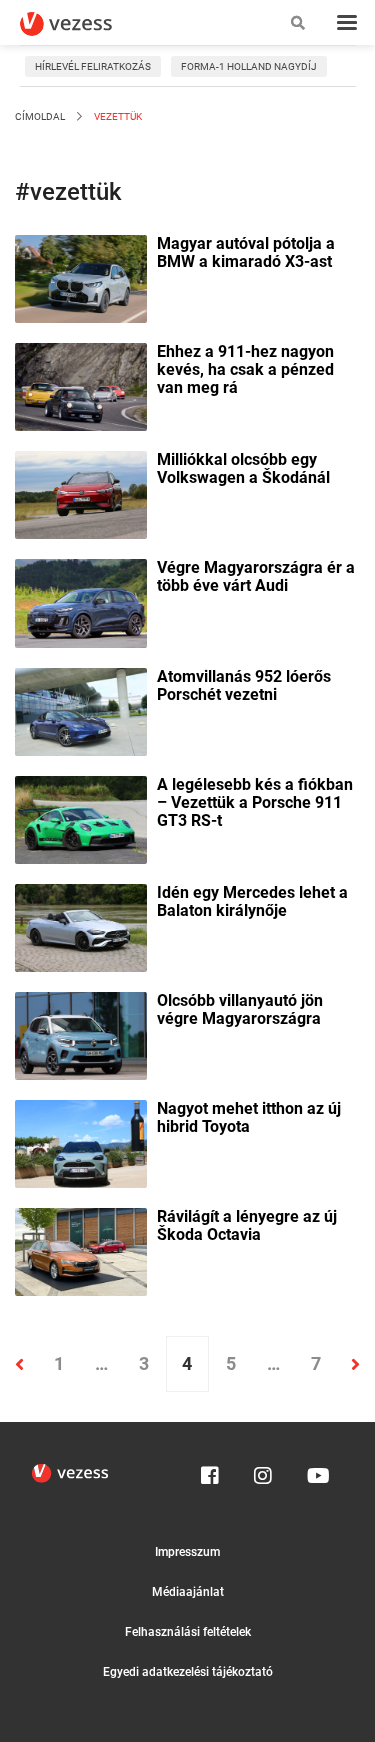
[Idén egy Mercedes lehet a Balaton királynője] (81, 926)
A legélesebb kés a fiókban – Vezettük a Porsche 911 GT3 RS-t (255, 803)
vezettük (117, 116)
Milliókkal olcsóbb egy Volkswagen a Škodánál (243, 469)
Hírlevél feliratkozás (93, 66)
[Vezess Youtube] (316, 1471)
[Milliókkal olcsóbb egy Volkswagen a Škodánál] (81, 494)
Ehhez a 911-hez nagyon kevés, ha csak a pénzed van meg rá (245, 370)
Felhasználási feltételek (188, 1632)
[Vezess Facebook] (210, 1471)
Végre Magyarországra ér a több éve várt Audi (256, 577)
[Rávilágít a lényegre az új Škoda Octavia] (81, 1250)
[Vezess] (85, 24)
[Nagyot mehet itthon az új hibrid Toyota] (81, 1142)
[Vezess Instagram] (263, 1471)
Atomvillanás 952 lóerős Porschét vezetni (244, 686)
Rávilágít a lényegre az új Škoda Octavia (247, 1226)
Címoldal (40, 116)
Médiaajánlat (188, 1592)
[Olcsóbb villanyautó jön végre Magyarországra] (81, 1034)
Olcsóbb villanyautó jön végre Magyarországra (240, 1010)
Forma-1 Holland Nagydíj (249, 66)
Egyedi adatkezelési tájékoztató (188, 1672)
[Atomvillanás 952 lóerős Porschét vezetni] (81, 710)
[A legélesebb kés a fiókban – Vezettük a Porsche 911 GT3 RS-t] (81, 818)
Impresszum (187, 1552)
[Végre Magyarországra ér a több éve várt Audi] (81, 602)
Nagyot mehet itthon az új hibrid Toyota (249, 1118)
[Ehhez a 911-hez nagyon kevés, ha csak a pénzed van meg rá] (81, 385)
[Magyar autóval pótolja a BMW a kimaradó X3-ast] (81, 277)
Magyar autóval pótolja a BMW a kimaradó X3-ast (246, 253)
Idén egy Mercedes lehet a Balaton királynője (252, 902)
